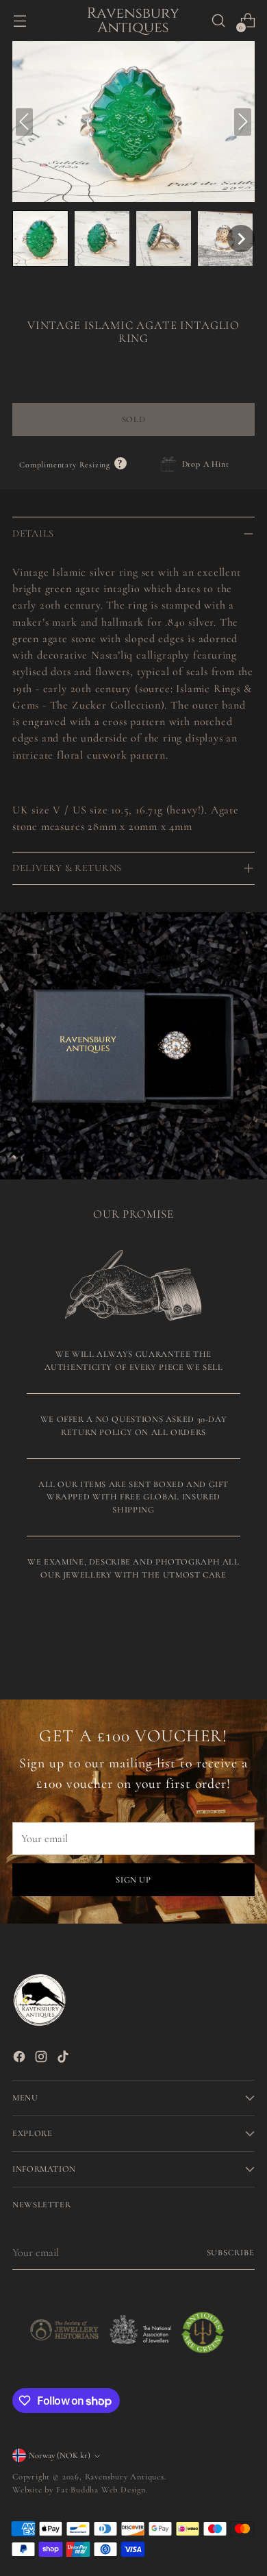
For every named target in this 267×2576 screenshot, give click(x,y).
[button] (40, 238)
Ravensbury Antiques (125, 2477)
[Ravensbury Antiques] (133, 21)
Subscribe (231, 2253)
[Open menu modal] (20, 21)
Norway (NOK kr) (60, 2455)
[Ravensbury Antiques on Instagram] (42, 2059)
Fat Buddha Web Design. (102, 2490)
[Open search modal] (218, 21)
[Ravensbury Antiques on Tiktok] (64, 2059)
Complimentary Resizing (73, 465)
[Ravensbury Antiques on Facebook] (21, 2059)
